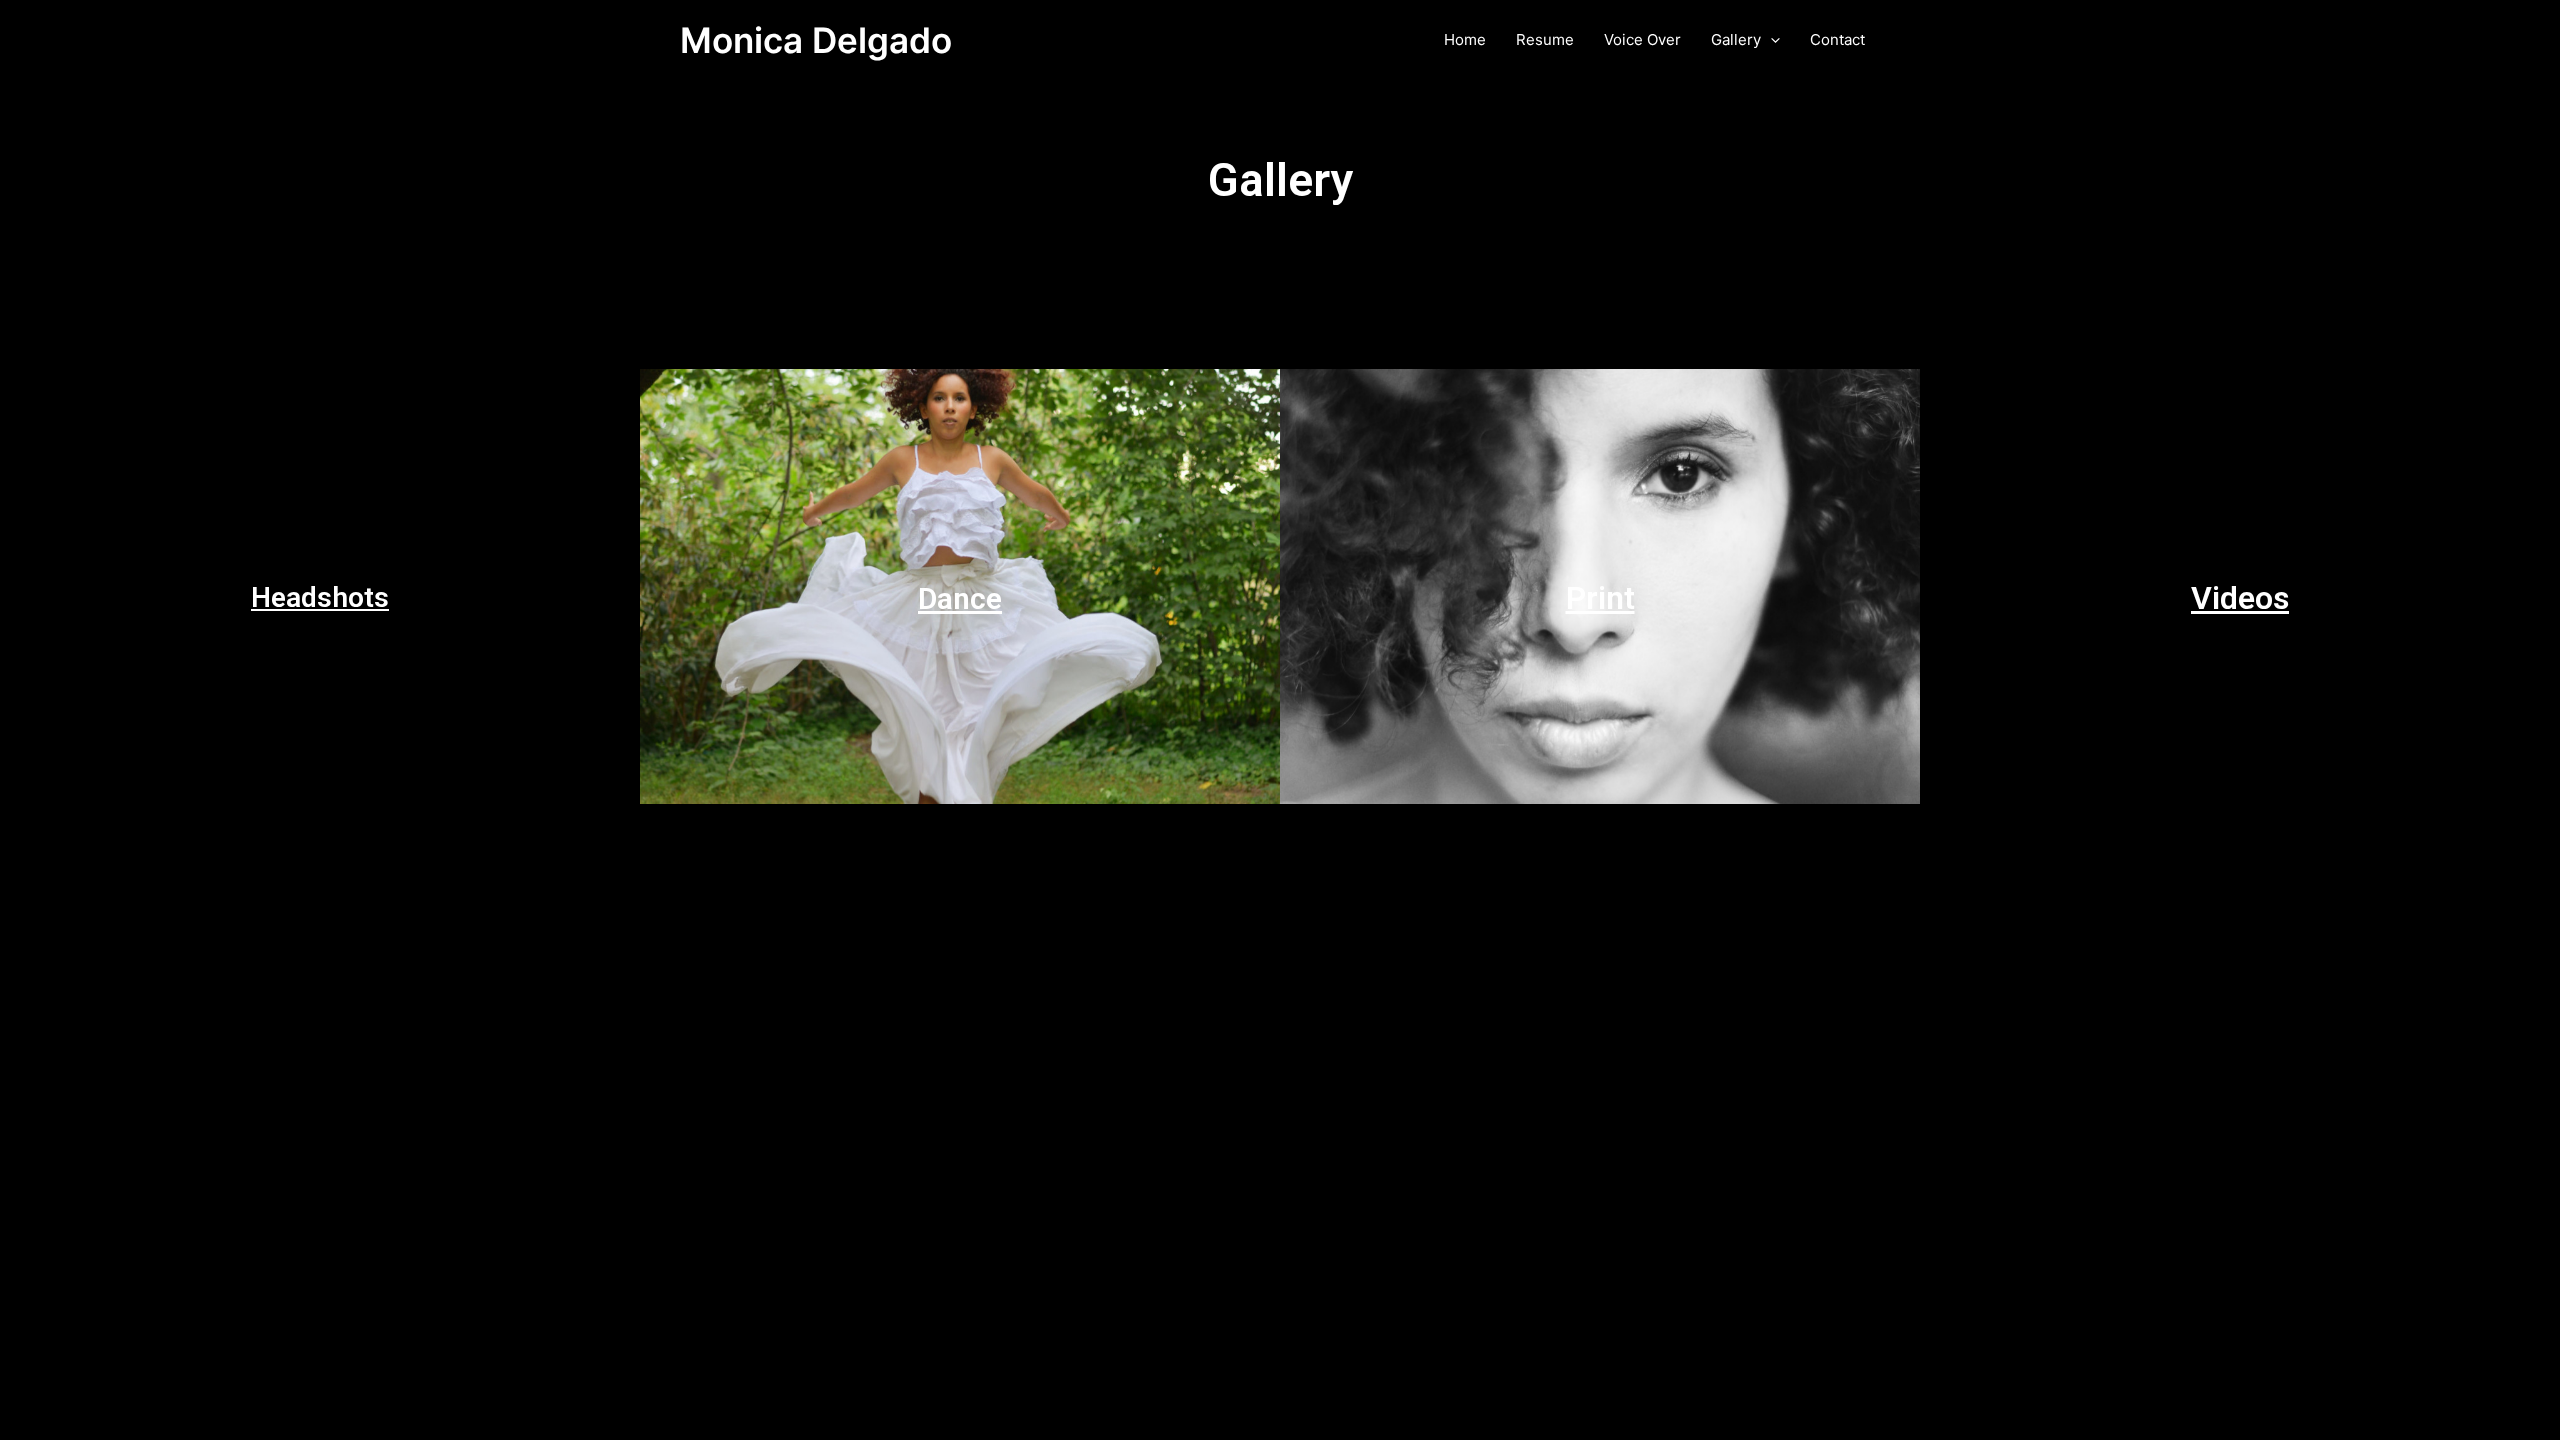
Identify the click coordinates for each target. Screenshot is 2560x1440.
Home (1465, 39)
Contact (1837, 39)
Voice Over (1642, 39)
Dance (960, 598)
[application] (1770, 40)
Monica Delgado (816, 40)
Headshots (320, 597)
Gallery (1736, 39)
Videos (2240, 598)
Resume (1545, 39)
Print (1600, 598)
